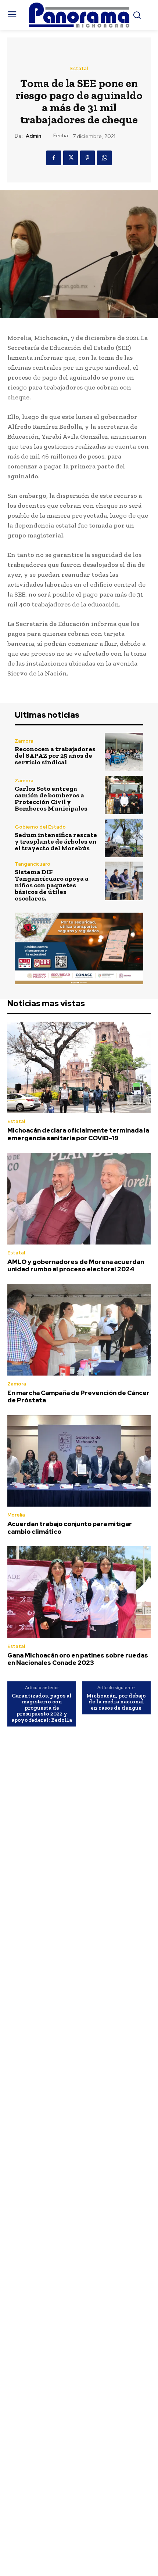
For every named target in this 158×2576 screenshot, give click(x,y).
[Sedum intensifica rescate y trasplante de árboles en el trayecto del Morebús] (124, 838)
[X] (71, 158)
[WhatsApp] (104, 158)
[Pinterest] (87, 158)
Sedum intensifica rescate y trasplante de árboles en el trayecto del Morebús (56, 841)
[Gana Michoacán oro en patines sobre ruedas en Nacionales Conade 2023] (79, 1592)
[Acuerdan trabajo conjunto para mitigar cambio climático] (79, 1461)
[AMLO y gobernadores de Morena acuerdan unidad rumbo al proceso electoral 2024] (79, 1199)
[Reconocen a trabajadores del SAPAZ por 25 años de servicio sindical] (124, 752)
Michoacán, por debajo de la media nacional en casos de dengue (116, 1702)
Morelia (16, 1515)
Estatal (79, 68)
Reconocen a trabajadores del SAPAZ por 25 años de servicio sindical (55, 756)
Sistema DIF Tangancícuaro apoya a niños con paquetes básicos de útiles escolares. (52, 885)
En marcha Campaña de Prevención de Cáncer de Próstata (78, 1396)
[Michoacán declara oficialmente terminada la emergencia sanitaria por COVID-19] (79, 1068)
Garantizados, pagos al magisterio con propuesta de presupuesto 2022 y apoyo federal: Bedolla (42, 1708)
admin (33, 136)
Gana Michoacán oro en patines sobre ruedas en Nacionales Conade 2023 (78, 1659)
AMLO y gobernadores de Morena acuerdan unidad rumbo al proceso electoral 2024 (76, 1265)
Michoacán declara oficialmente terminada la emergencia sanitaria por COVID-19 (78, 1134)
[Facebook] (54, 158)
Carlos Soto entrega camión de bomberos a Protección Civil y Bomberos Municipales (51, 798)
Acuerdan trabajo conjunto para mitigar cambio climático (70, 1528)
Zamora (24, 741)
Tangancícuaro (33, 864)
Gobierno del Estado (40, 827)
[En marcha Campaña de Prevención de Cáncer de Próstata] (79, 1330)
